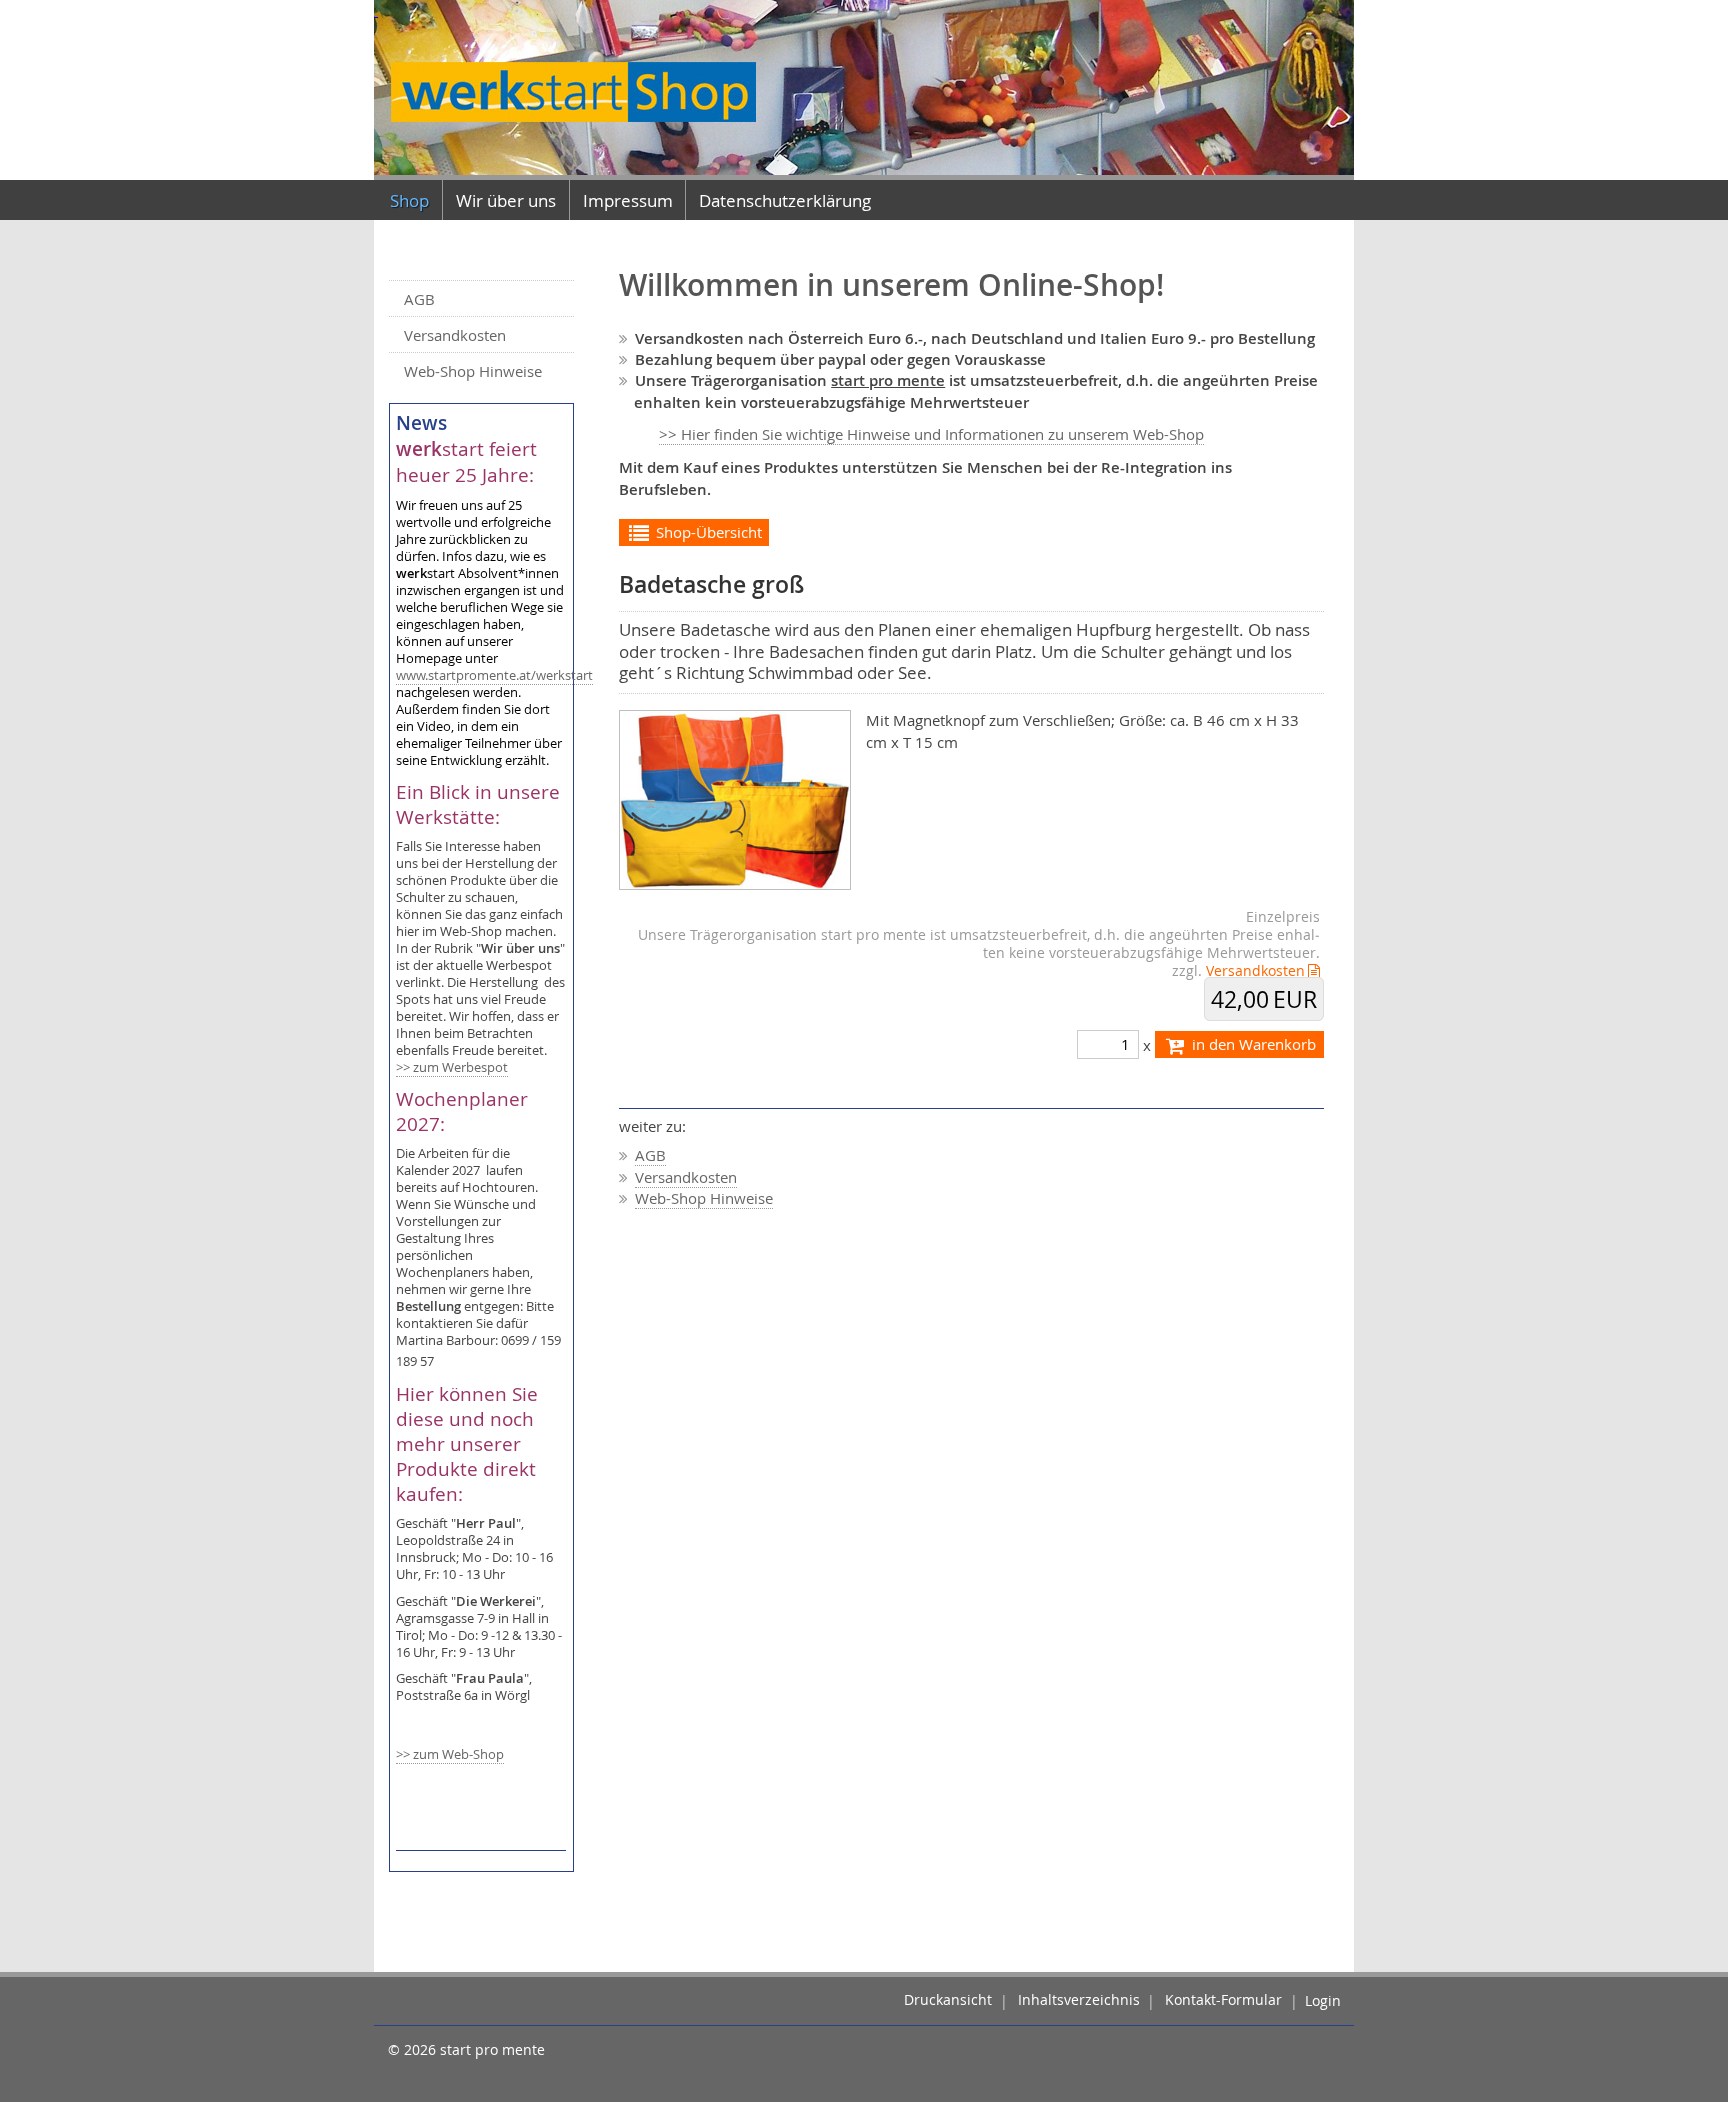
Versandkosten (455, 335)
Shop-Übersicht (707, 532)
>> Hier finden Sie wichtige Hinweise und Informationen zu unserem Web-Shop (931, 434)
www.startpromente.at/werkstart (494, 675)
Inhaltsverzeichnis (1079, 2001)
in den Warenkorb (1252, 1044)
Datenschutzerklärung (785, 200)
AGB (419, 299)
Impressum (628, 200)
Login (1323, 2001)
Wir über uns (506, 200)
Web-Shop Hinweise (473, 371)
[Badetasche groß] (735, 798)
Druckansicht (948, 2001)
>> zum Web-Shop (450, 1754)
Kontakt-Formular (1223, 2001)
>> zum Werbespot (452, 1067)
